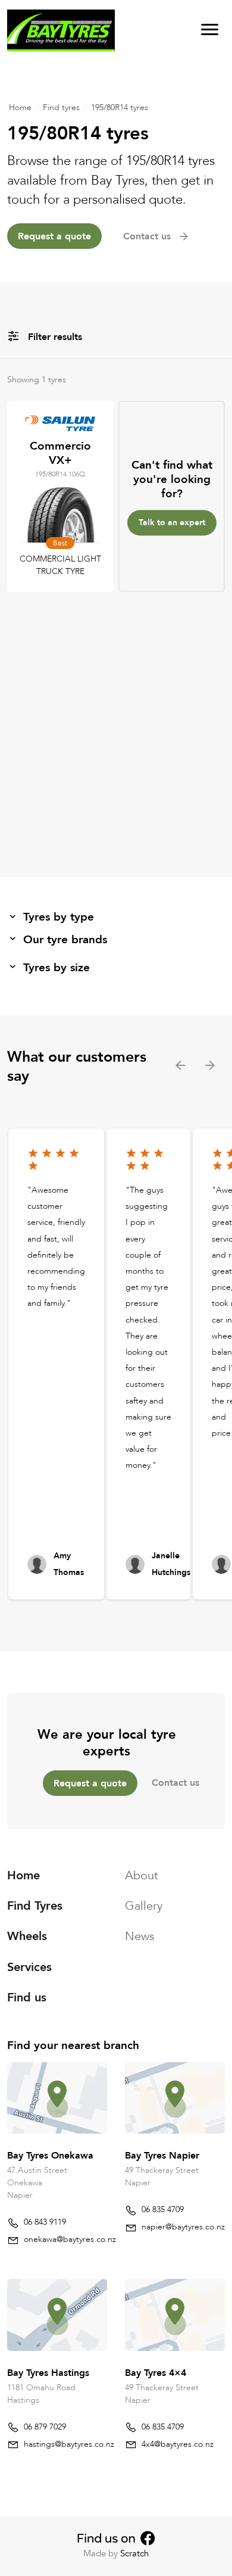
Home (20, 107)
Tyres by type (59, 917)
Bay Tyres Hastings (48, 2372)
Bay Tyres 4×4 (156, 2372)
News (140, 1936)
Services (29, 1967)
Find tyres (61, 107)
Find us (27, 1998)
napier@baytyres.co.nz (183, 2227)
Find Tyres (35, 1906)
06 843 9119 (45, 2222)
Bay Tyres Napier (162, 2156)
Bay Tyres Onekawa (50, 2156)
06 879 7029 (45, 2427)
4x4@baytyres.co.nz (178, 2444)
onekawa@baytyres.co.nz (70, 2239)
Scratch (134, 2553)
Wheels (27, 1936)
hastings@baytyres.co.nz (69, 2444)
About (142, 1875)
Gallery (144, 1906)
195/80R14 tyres (120, 107)
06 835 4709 (163, 2209)
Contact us (175, 1783)
